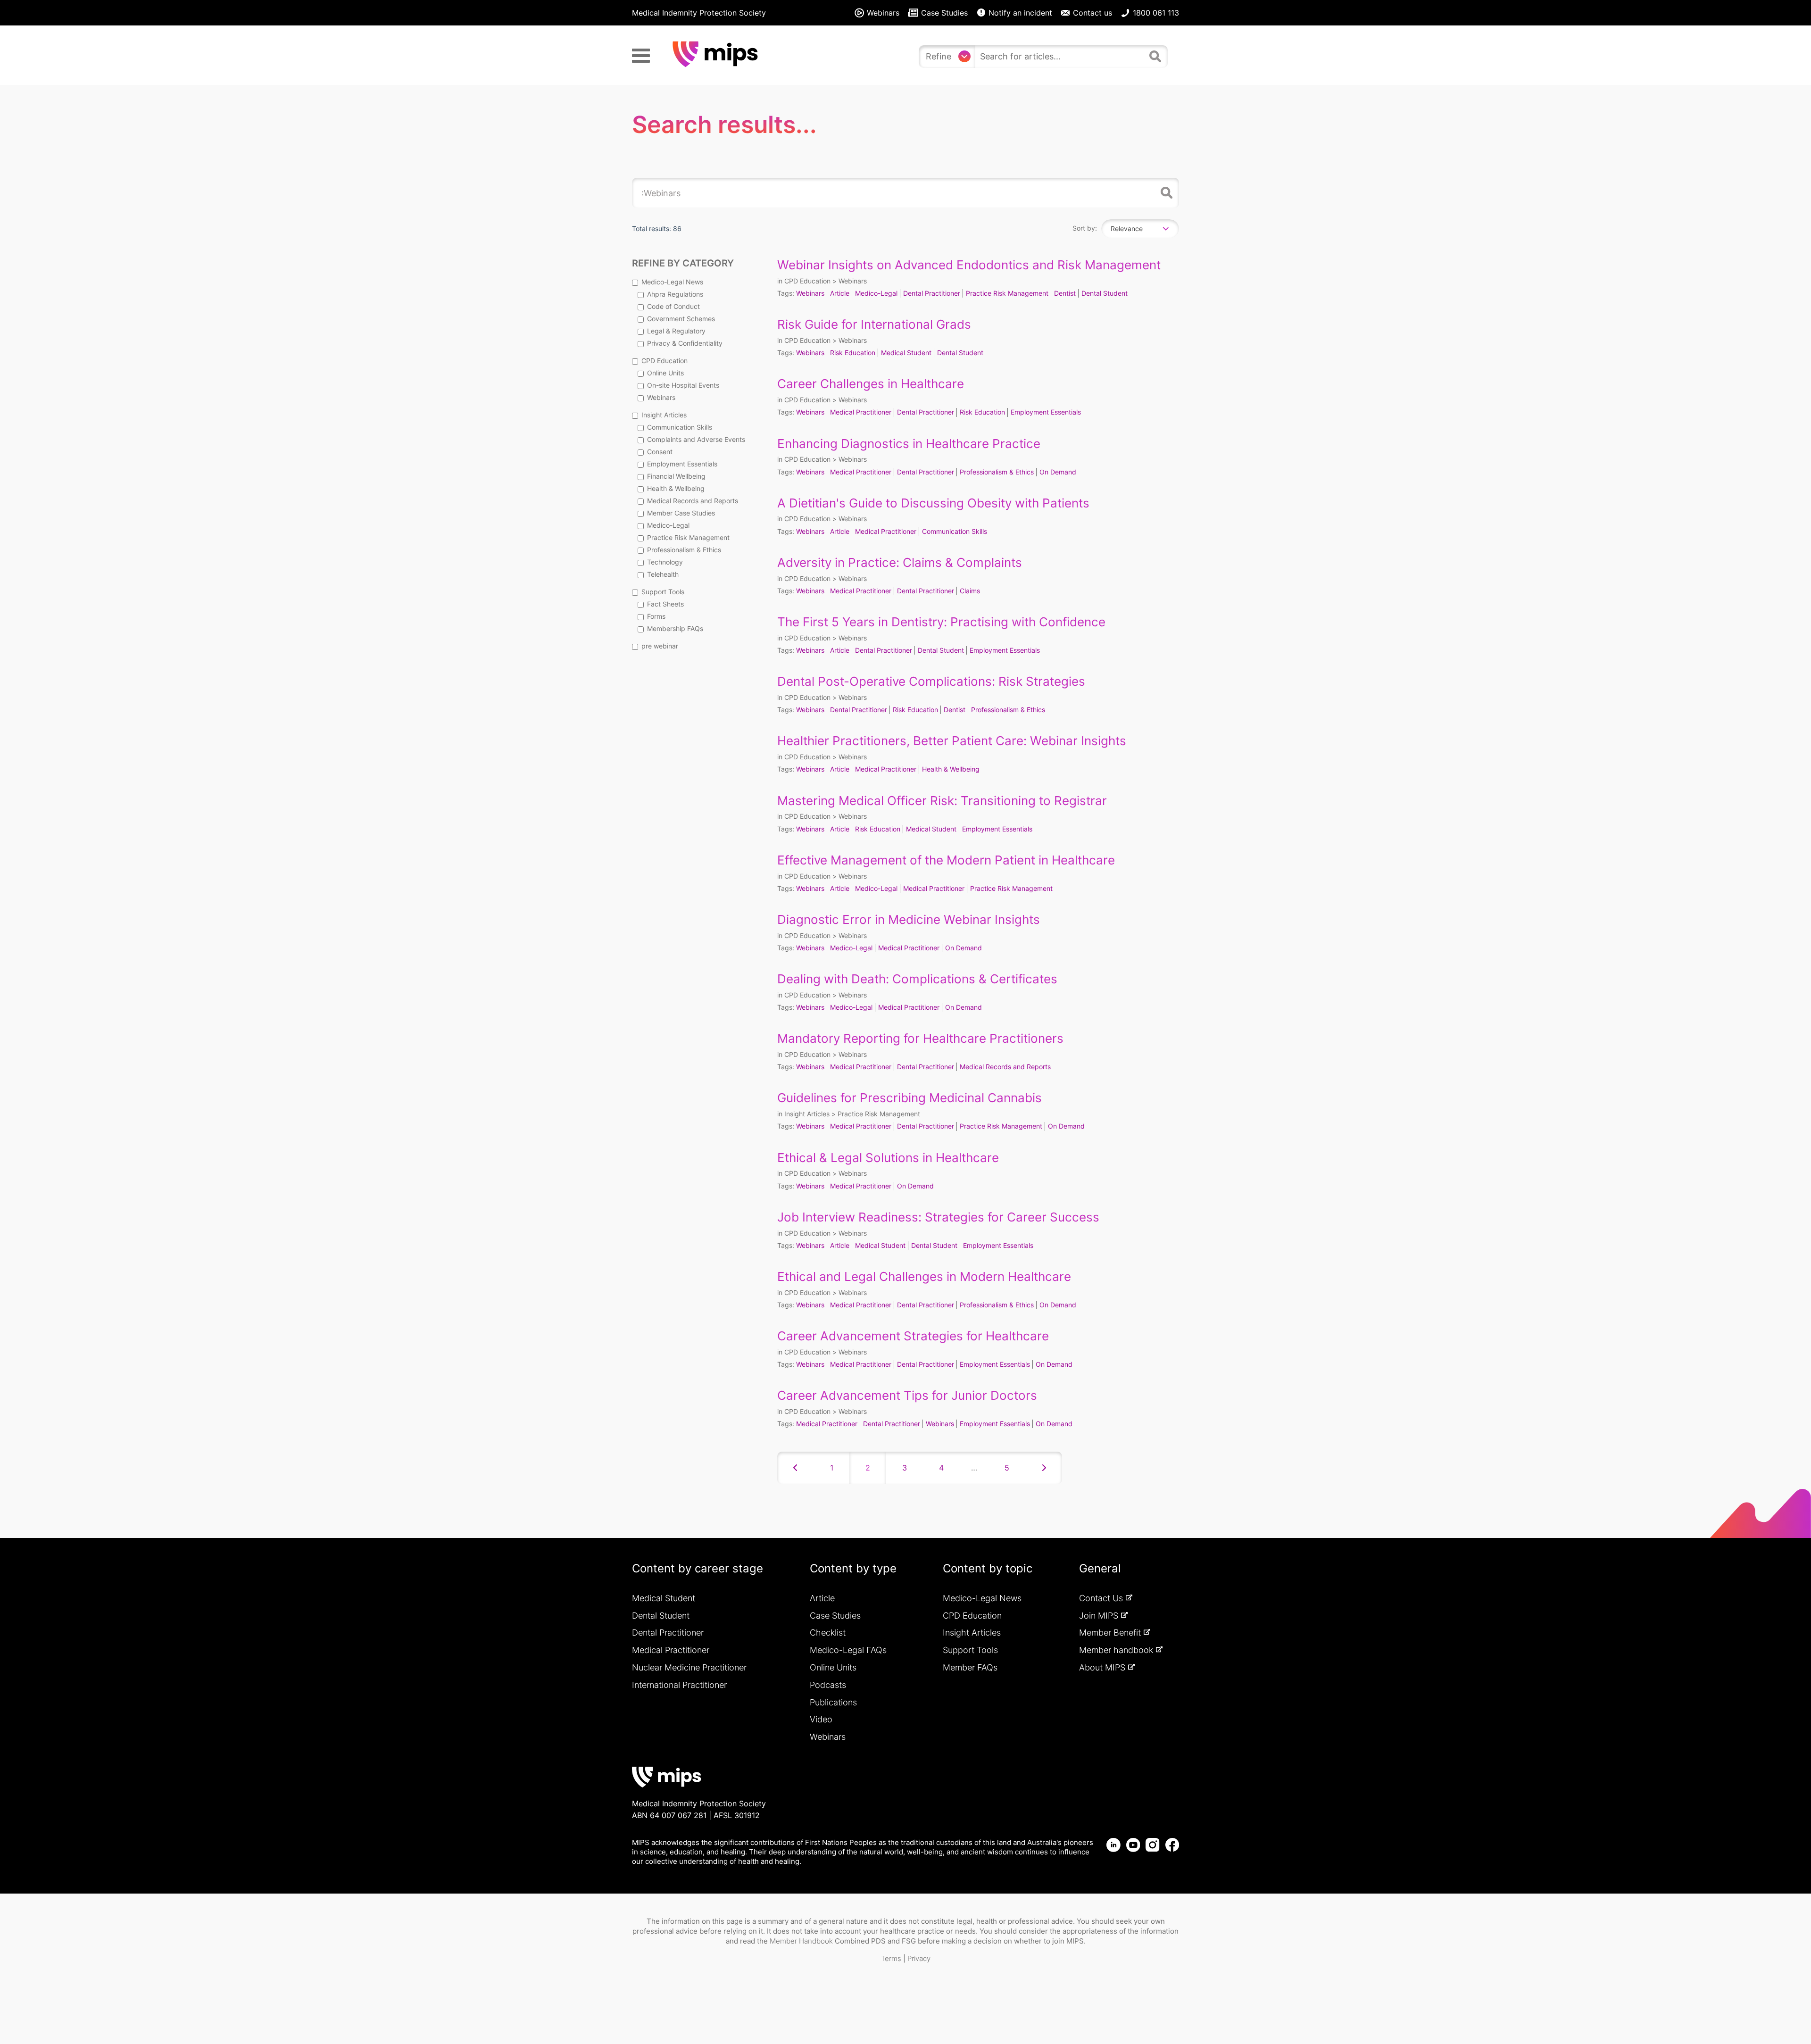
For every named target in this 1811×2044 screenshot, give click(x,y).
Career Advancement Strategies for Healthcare (913, 1336)
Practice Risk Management (688, 537)
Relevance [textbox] (1127, 228)
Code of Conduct (673, 306)
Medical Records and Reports (693, 501)
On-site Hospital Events (683, 385)
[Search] (1156, 60)
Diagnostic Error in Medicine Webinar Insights (909, 919)
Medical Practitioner (861, 412)
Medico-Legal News (672, 282)
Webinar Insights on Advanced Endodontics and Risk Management (969, 265)
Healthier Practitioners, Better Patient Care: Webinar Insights (952, 741)
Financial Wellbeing (676, 476)
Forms (656, 616)
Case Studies (835, 1616)
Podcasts (828, 1685)
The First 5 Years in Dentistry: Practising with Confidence (941, 622)
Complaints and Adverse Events (696, 439)
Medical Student (906, 353)
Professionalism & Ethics (684, 550)
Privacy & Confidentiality (685, 343)
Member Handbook (801, 1941)
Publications (833, 1702)
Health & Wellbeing (676, 488)
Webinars (661, 397)
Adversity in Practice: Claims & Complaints (900, 562)
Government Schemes (681, 319)
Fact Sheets (665, 604)
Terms (891, 1958)
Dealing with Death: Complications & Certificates (917, 979)
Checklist (828, 1633)
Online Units (665, 373)
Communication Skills (680, 427)
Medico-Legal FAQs (848, 1650)
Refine (939, 56)
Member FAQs (970, 1667)
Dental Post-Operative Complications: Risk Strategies (931, 681)
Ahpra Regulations (675, 294)
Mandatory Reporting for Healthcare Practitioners (920, 1038)
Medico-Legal (668, 525)
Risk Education (853, 353)
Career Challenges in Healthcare (871, 384)
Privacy (919, 1958)
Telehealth (663, 574)
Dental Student (1105, 293)
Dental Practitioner (932, 293)
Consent (660, 452)
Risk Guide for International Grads (874, 324)
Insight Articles (664, 415)
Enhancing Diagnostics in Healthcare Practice (909, 444)
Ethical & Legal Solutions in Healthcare (888, 1158)
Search (1165, 193)
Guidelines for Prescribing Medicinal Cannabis (910, 1098)
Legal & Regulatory (676, 331)
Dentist (1065, 293)
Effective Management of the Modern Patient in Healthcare (946, 860)
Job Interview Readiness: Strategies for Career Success (938, 1217)
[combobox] (1060, 57)
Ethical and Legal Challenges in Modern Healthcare (924, 1276)
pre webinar (660, 646)
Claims (970, 591)
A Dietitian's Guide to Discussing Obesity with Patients (933, 503)
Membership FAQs (675, 628)
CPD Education (665, 361)
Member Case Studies (681, 513)
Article (840, 293)
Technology (665, 562)
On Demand (1058, 472)
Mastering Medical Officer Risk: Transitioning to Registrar (942, 801)
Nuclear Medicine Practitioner (689, 1667)
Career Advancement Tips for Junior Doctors (907, 1395)
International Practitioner (679, 1685)
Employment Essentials (682, 464)
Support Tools (663, 592)
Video (821, 1719)
